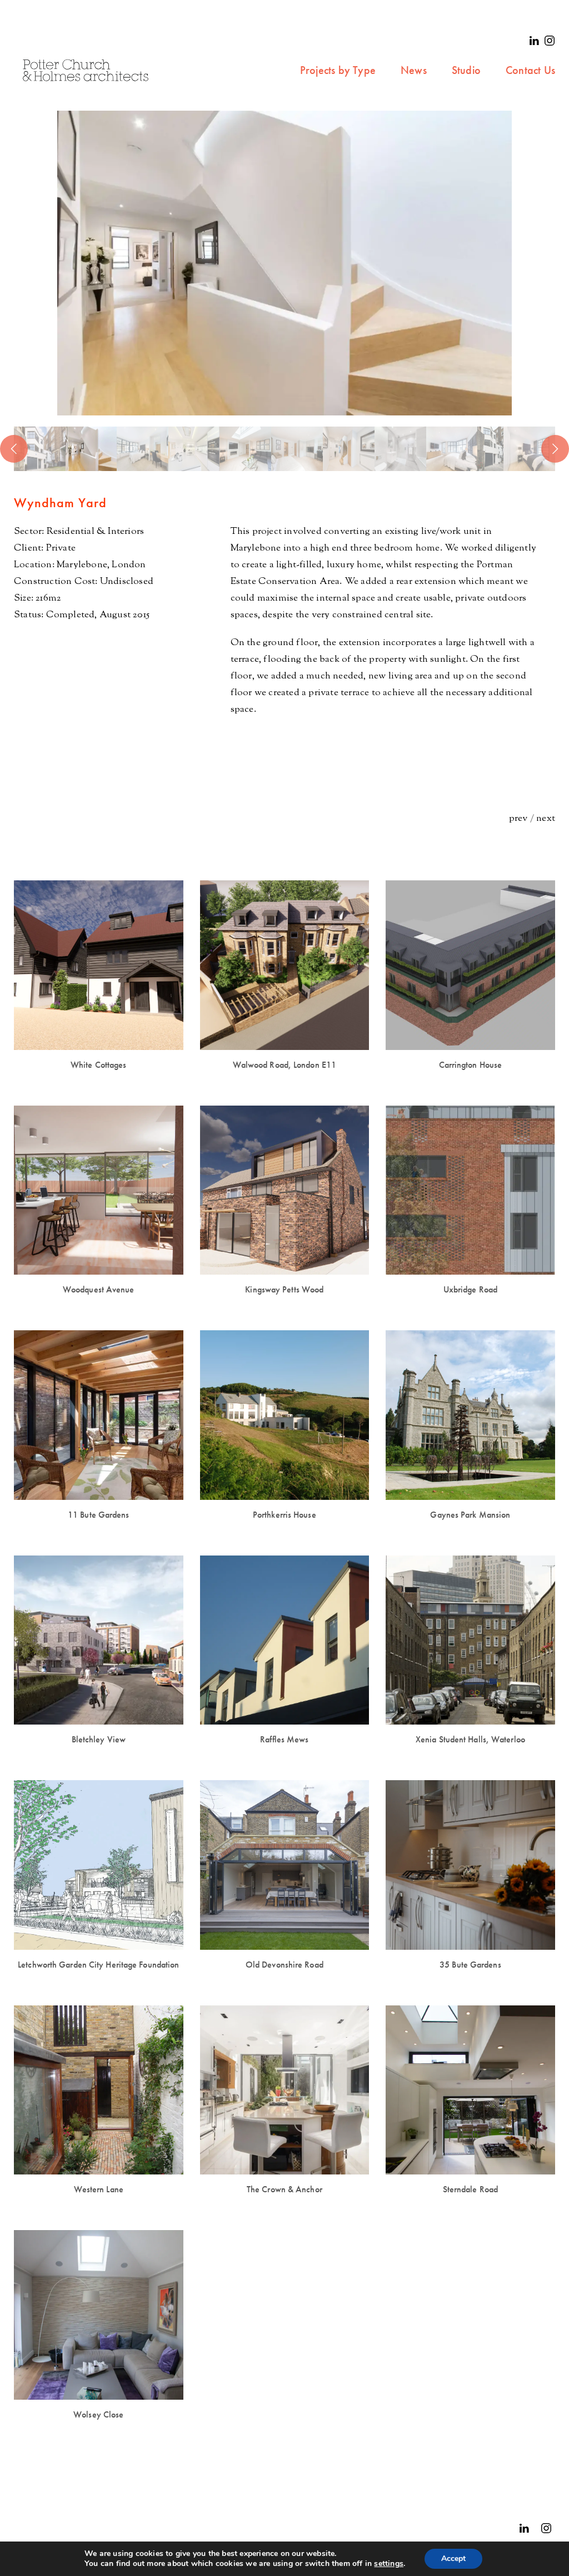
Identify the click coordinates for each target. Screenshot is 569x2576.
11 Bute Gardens (99, 1515)
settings (389, 2564)
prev (518, 819)
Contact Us (530, 70)
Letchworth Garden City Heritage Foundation (98, 1965)
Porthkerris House (284, 1515)
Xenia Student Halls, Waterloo (470, 1739)
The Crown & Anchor (284, 2189)
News (414, 70)
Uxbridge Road (470, 1289)
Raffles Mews (284, 1739)
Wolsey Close (98, 2414)
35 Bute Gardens (470, 1965)
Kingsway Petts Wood (284, 1289)
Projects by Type (338, 70)
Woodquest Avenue (99, 1289)
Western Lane (99, 2189)
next (546, 819)
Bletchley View (99, 1739)
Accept (453, 2558)
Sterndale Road (470, 2189)
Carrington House (471, 1065)
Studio (466, 70)
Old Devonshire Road (284, 1965)
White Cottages (98, 1065)
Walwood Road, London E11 (284, 1065)
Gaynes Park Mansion (470, 1515)
